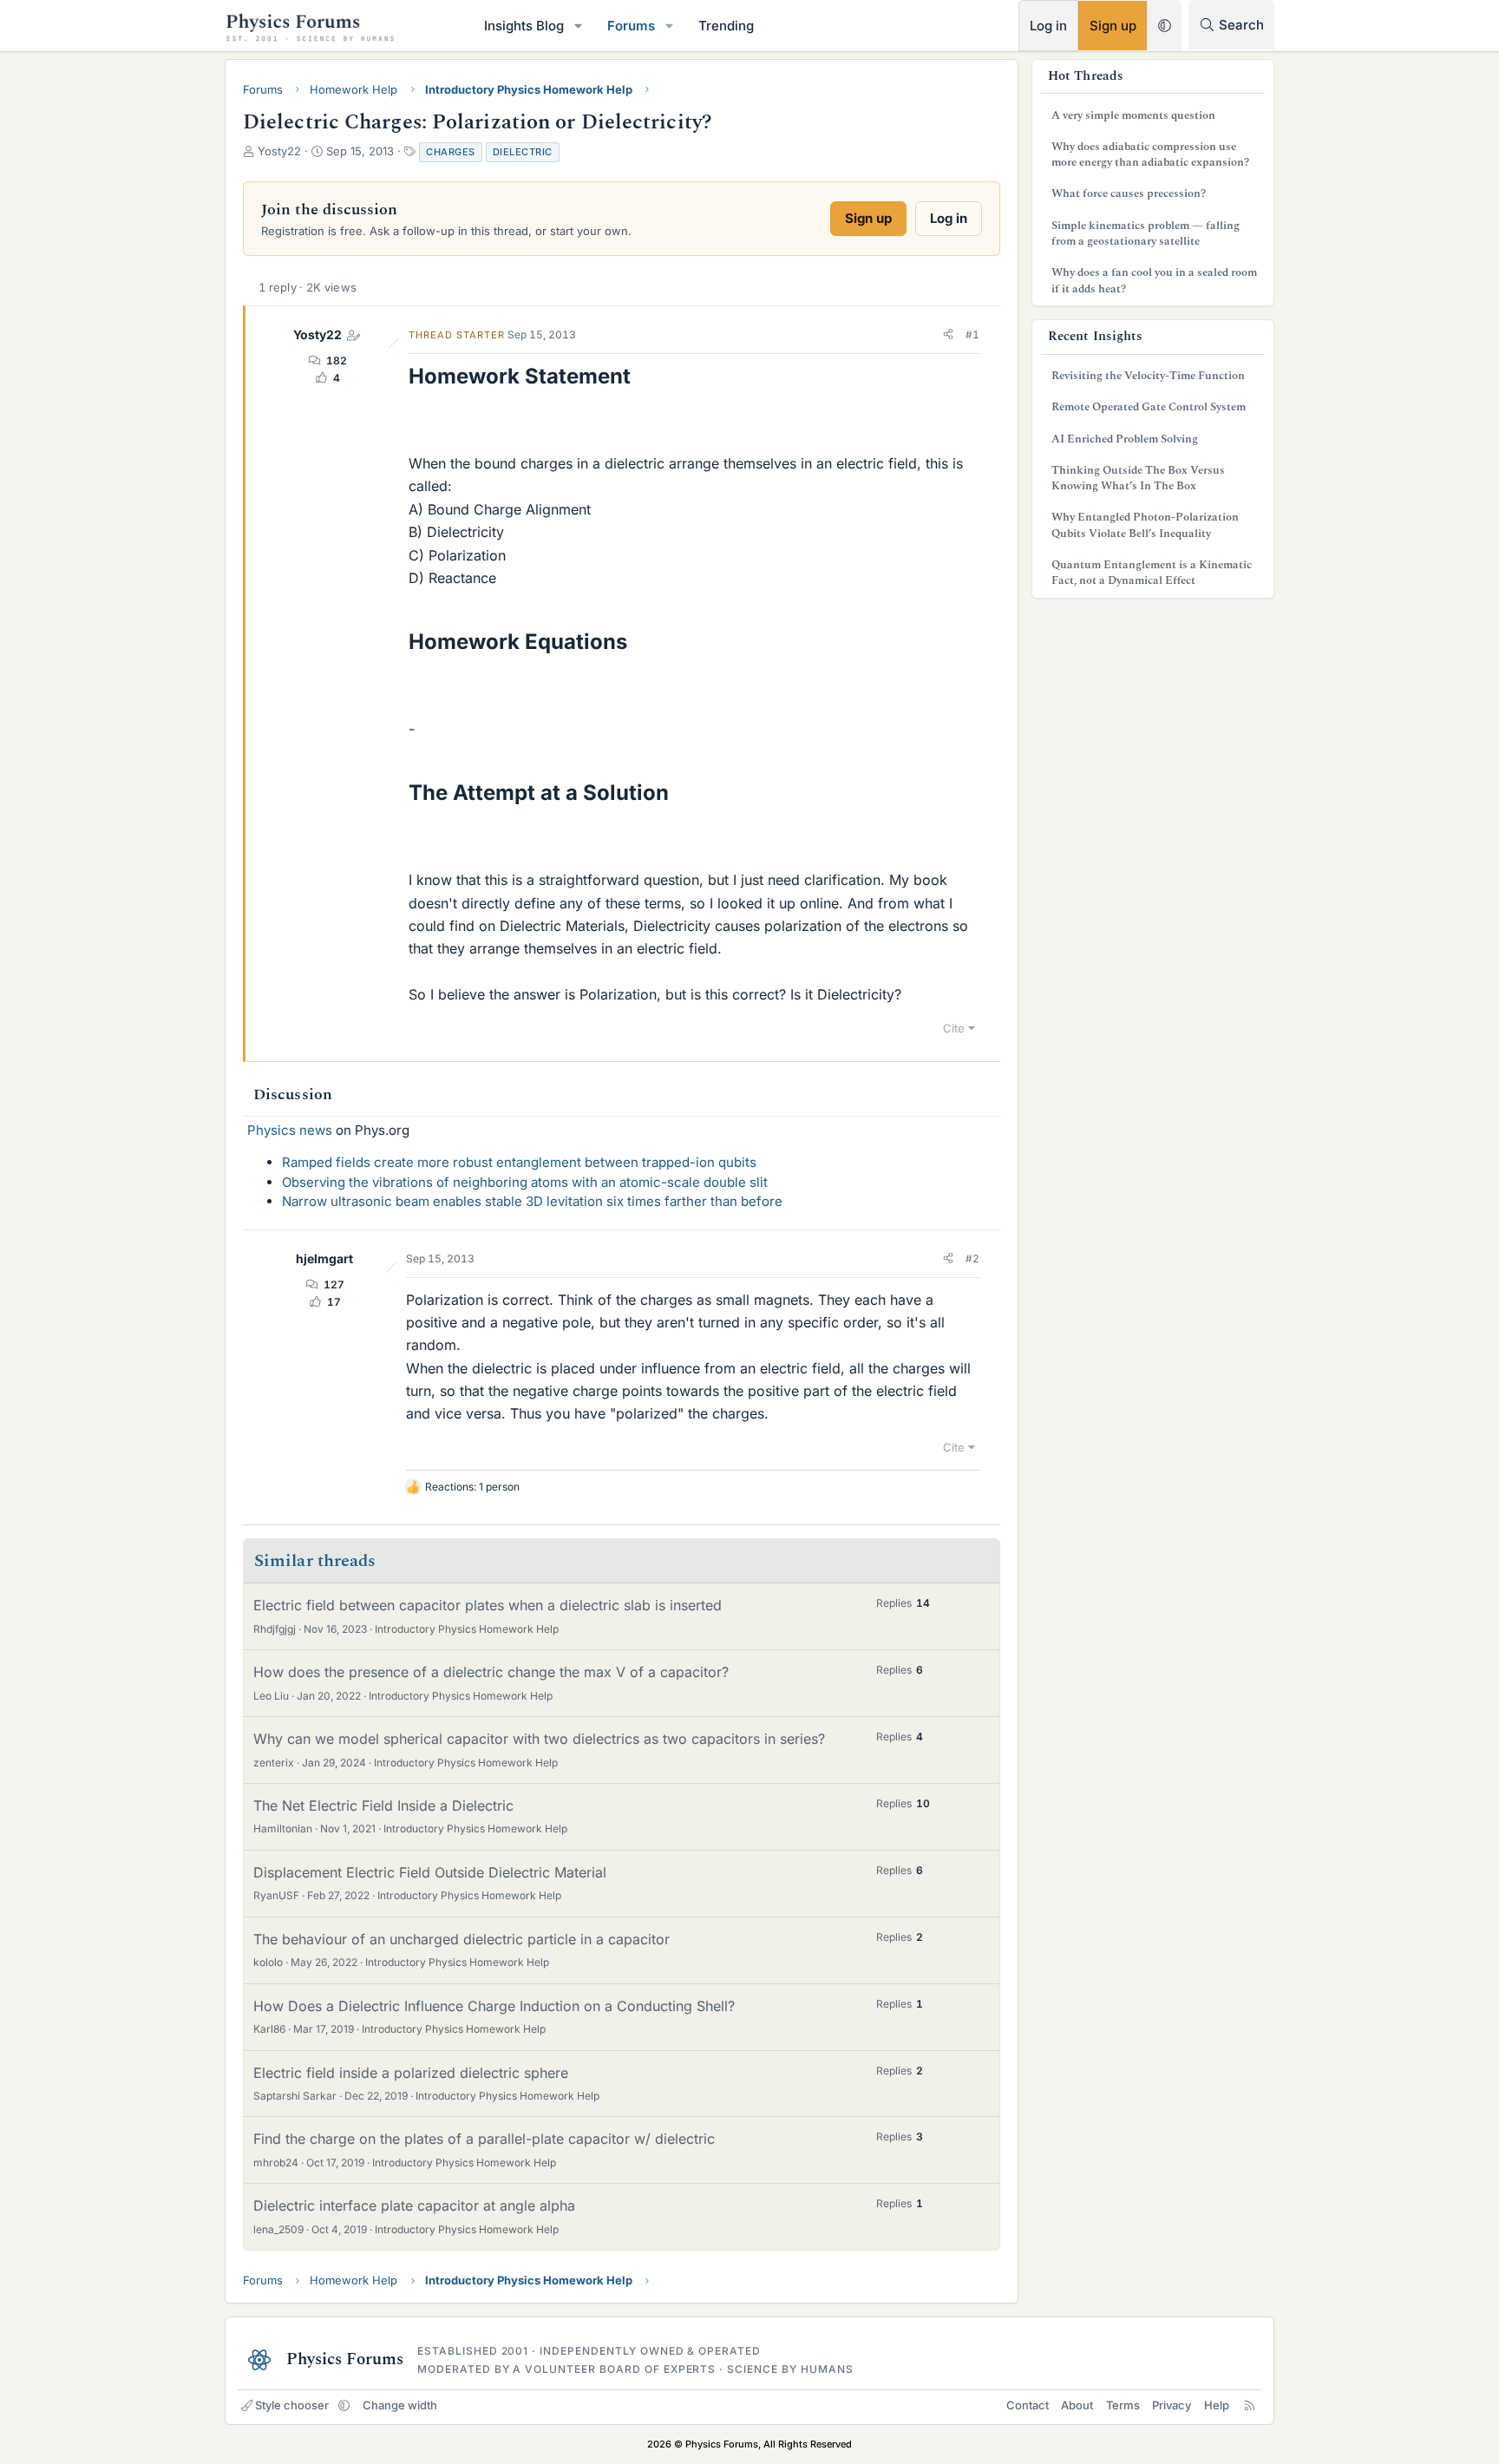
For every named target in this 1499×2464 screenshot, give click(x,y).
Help (1217, 2405)
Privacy (1172, 2405)
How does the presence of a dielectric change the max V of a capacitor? (491, 1672)
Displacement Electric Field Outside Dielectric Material (430, 1872)
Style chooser (292, 2405)
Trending (726, 26)
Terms (1123, 2405)
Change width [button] (400, 2405)
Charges (451, 152)
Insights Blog (524, 26)
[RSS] (1250, 2405)
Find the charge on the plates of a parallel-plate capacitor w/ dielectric (484, 2139)
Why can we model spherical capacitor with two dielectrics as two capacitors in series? (539, 1739)
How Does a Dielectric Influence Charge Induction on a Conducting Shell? (494, 2006)
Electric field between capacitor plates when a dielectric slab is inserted (488, 1605)
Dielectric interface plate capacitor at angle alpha (414, 2205)
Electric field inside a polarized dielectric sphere (411, 2073)
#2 (972, 1258)
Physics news (290, 1130)
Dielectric (523, 152)
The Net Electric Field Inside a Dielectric (383, 1805)
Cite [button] (954, 1028)
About (1077, 2405)
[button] (579, 26)
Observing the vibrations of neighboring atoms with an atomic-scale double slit (525, 1182)
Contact (1028, 2405)
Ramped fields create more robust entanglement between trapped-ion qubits (519, 1162)
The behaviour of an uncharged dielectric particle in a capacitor (461, 1939)
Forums (631, 26)
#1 (972, 334)
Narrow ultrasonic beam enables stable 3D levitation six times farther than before (532, 1201)
